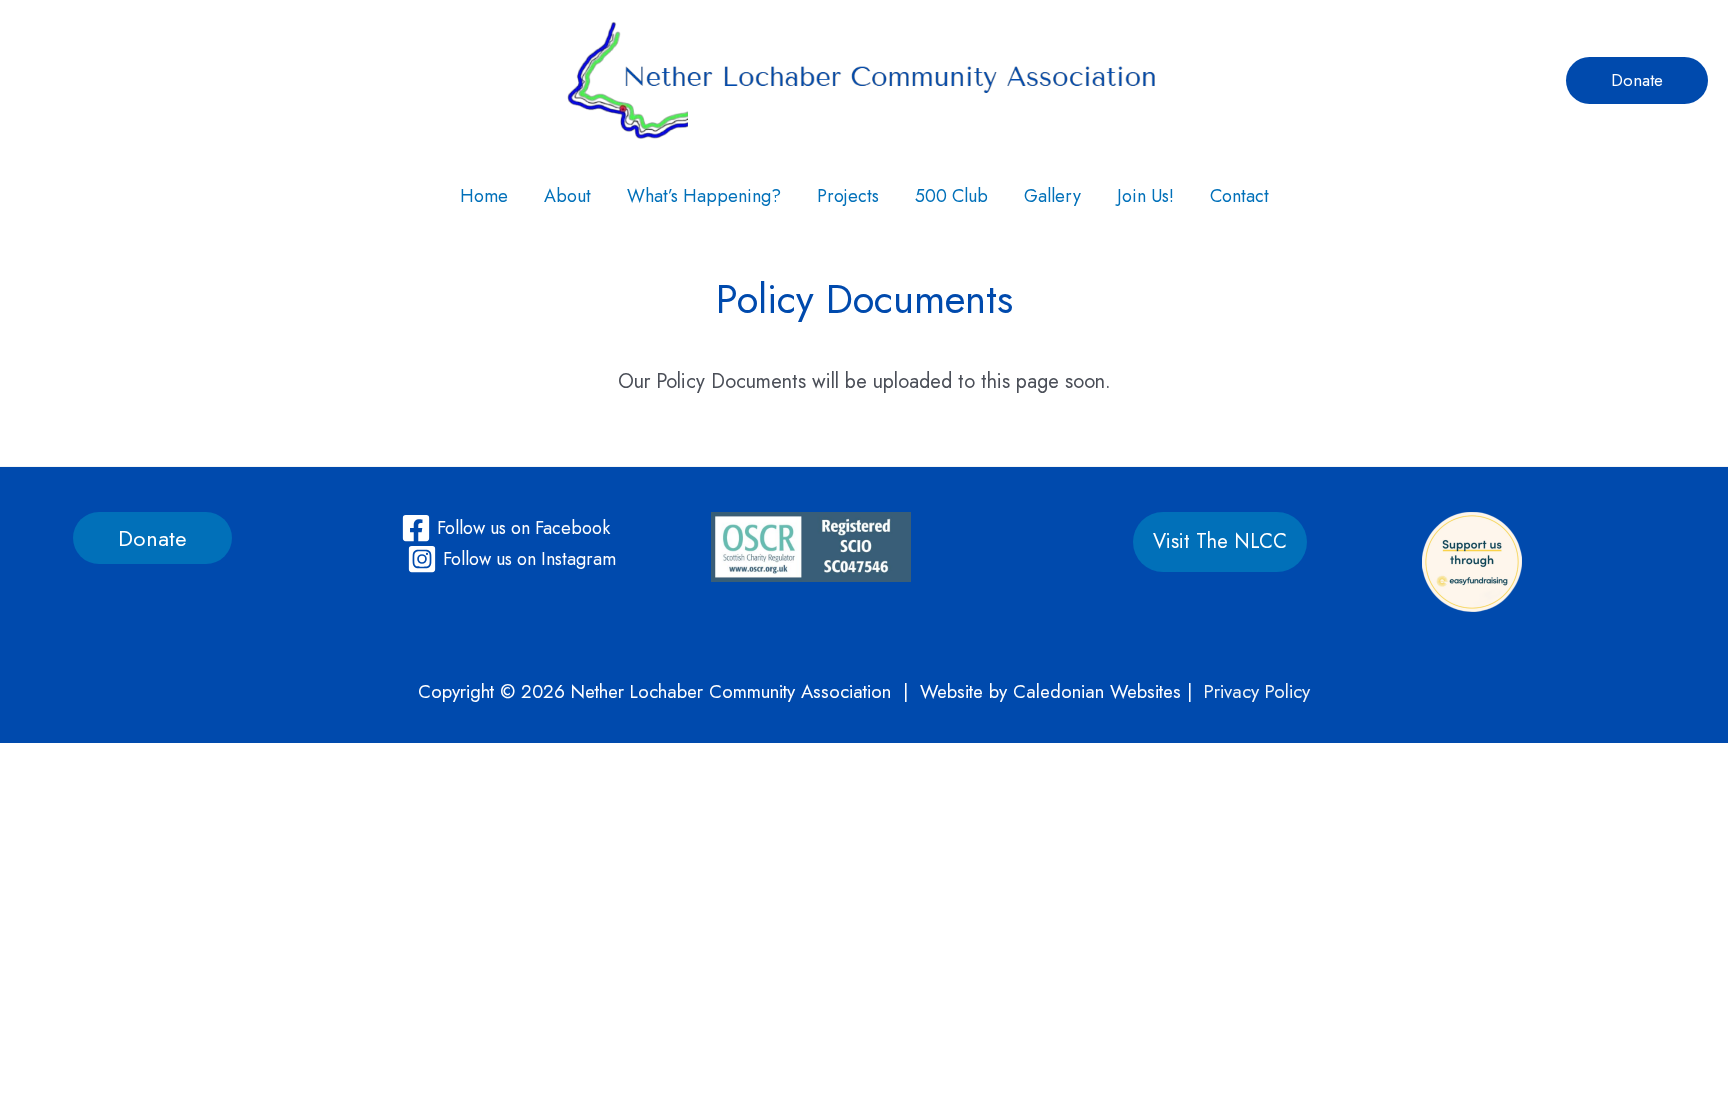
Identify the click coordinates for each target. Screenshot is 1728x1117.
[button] (1637, 80)
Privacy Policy (1257, 691)
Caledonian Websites (1097, 691)
